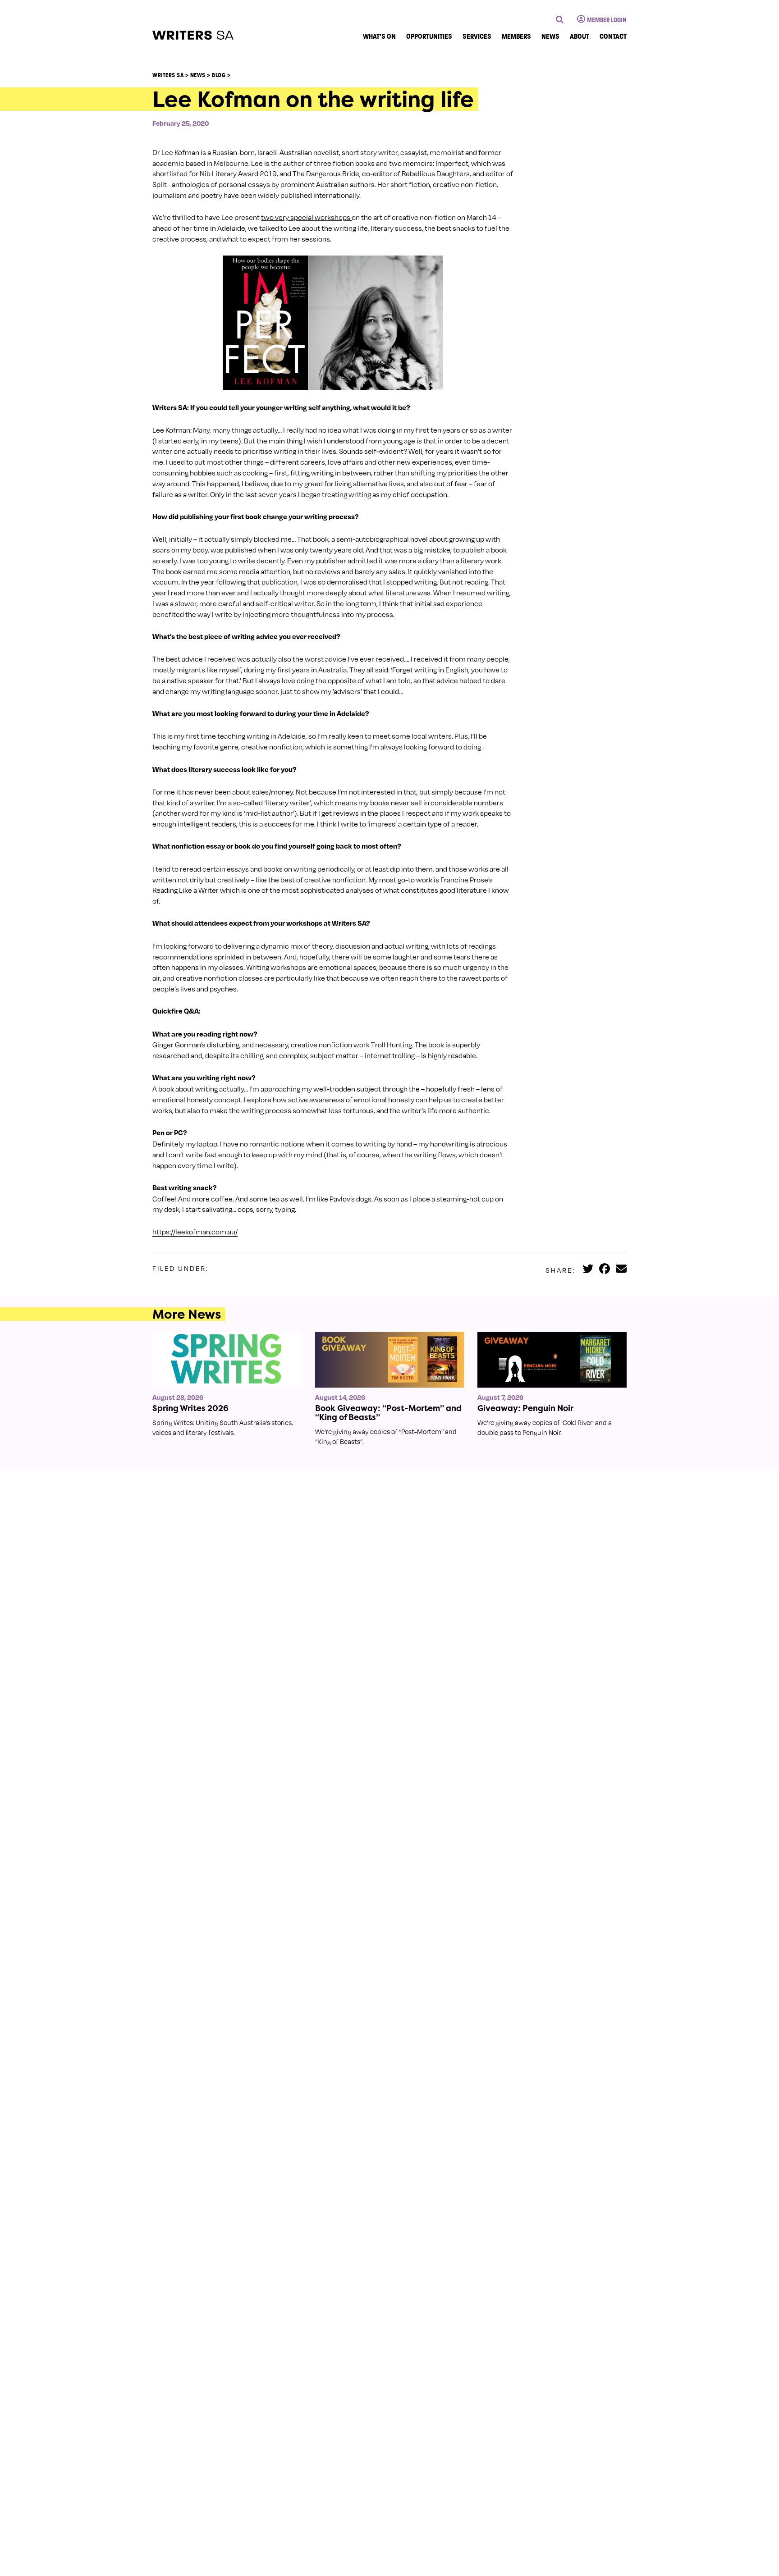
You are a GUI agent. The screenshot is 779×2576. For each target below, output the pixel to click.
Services (477, 36)
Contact (613, 36)
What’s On (379, 36)
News (550, 36)
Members (516, 36)
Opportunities (429, 36)
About (580, 36)
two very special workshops (306, 217)
